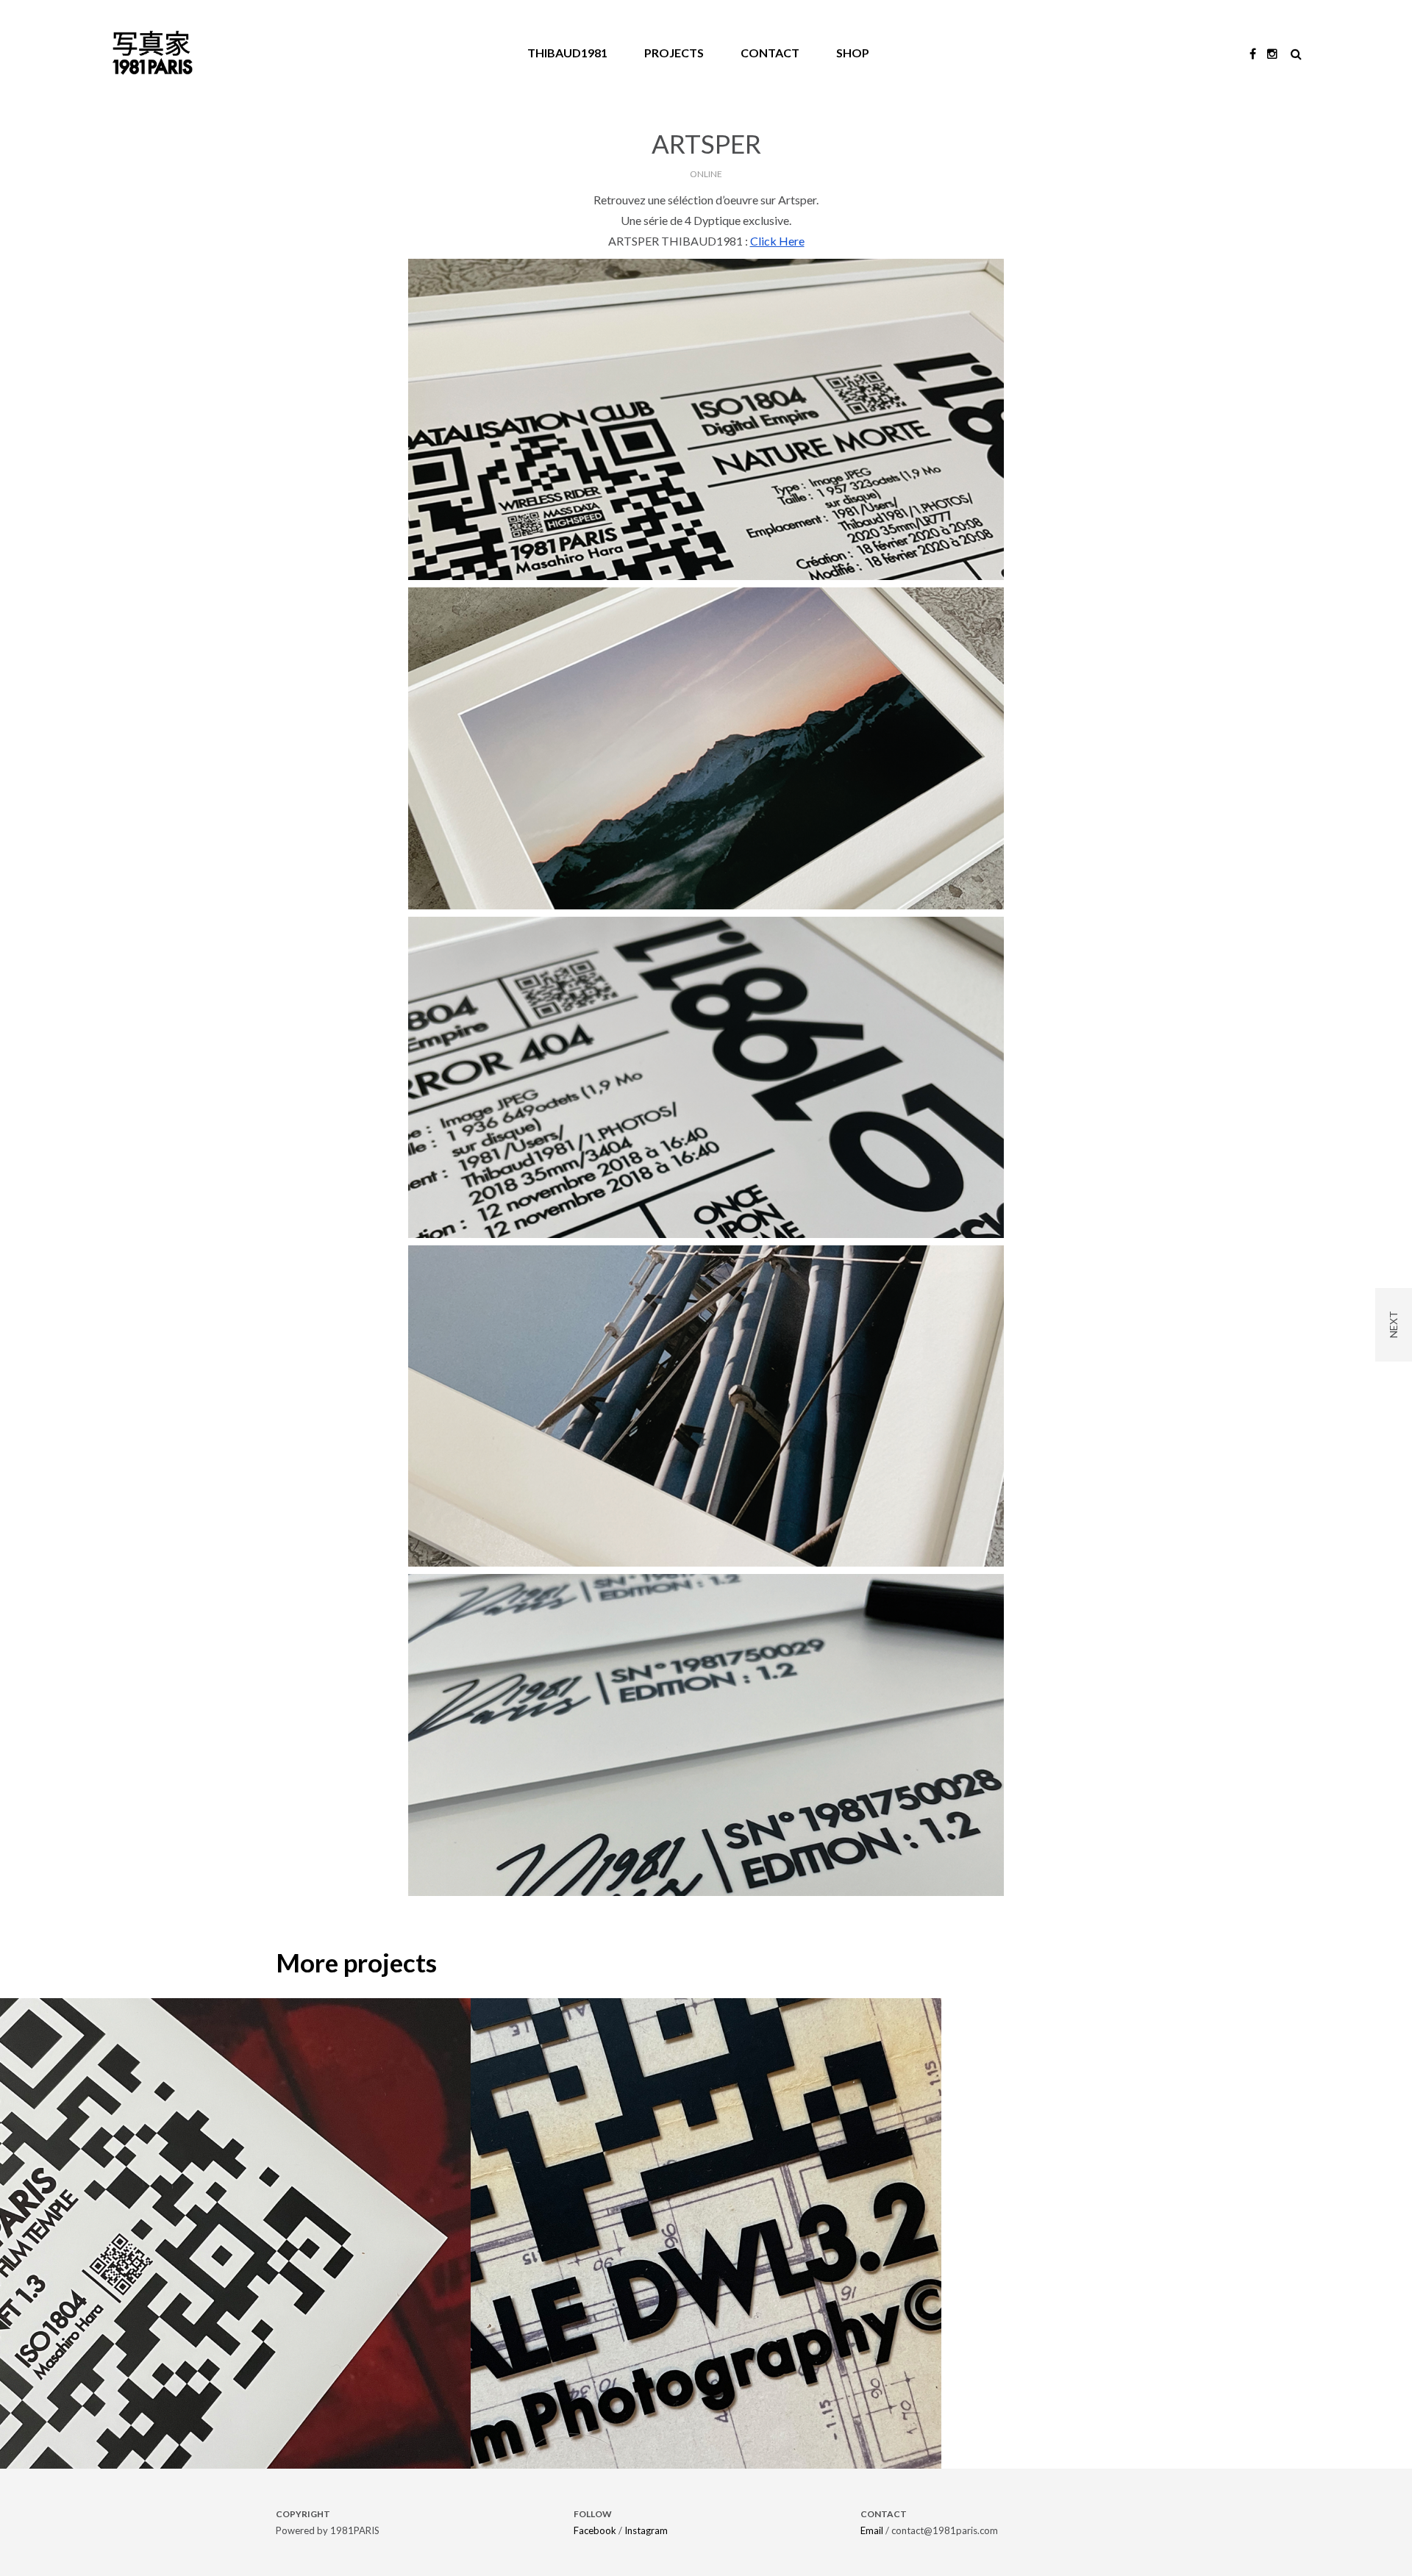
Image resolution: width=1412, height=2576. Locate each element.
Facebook (595, 2530)
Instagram (646, 2530)
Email (872, 2530)
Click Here (777, 241)
